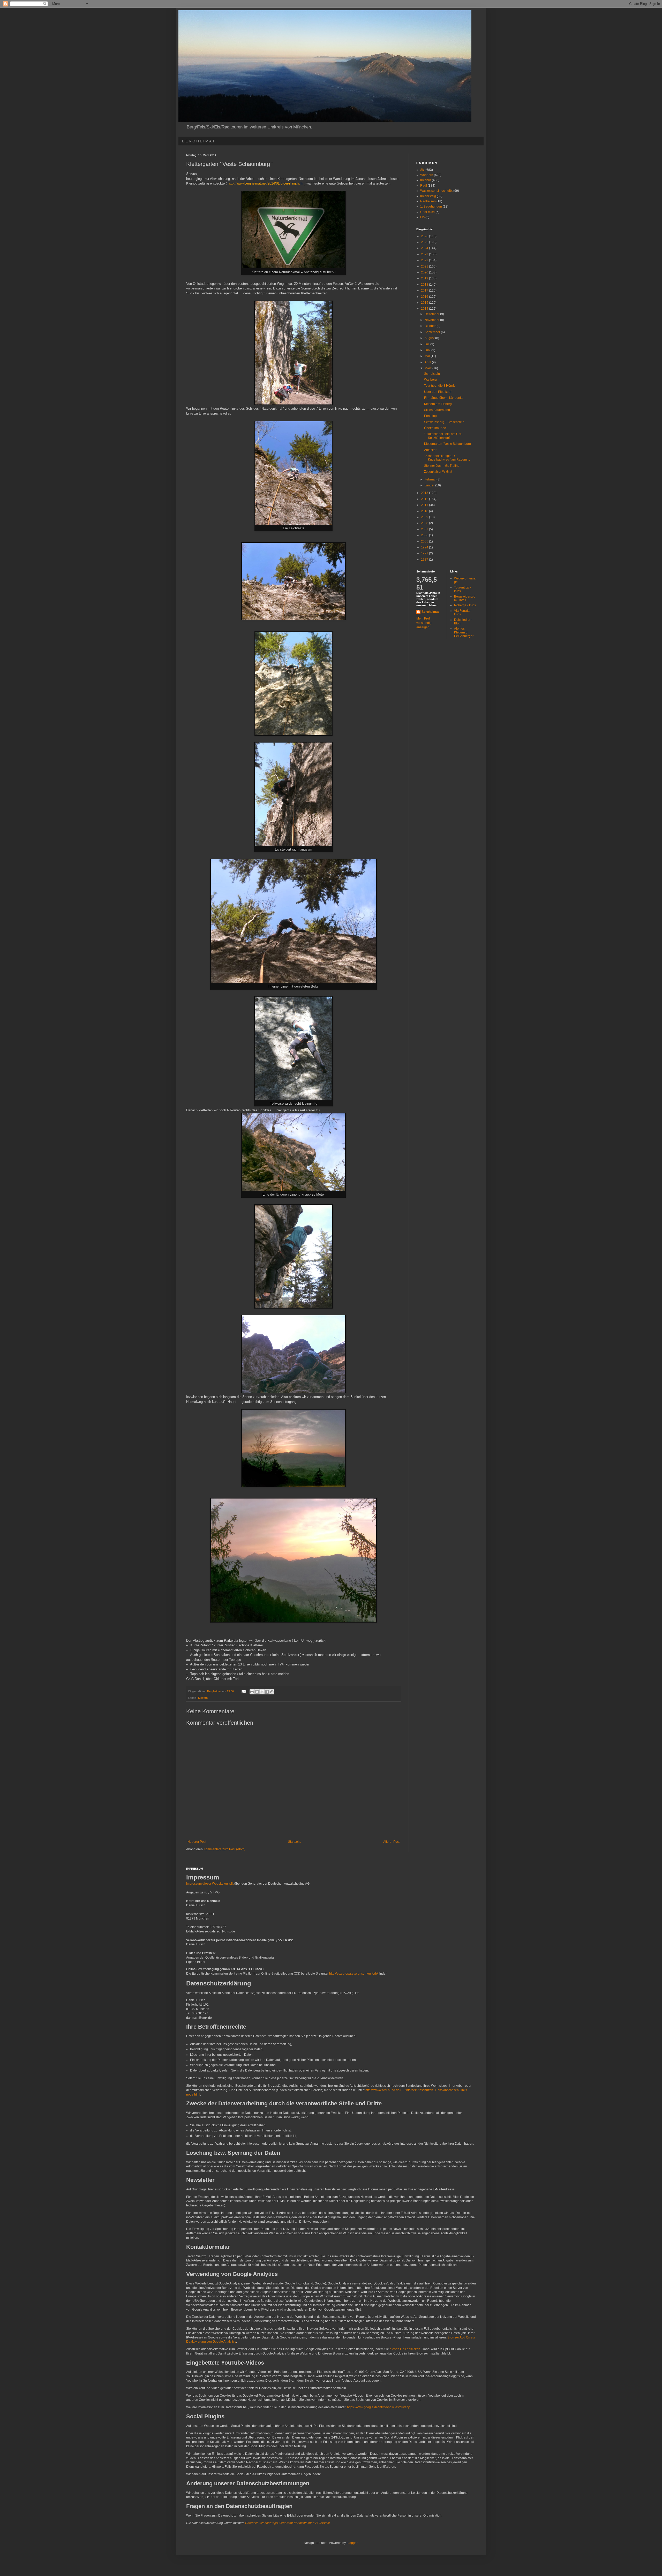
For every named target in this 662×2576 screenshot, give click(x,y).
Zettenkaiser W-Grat (438, 472)
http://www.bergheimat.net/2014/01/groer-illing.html (266, 183)
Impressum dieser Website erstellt (210, 1884)
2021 (425, 266)
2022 (425, 260)
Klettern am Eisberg (438, 404)
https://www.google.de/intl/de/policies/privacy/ (379, 2407)
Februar (431, 479)
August (430, 338)
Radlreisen (428, 201)
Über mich (427, 212)
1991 (425, 553)
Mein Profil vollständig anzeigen (424, 623)
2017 (425, 291)
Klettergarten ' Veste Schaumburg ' (448, 444)
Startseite (295, 1842)
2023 (425, 254)
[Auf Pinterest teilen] (272, 1692)
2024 (425, 248)
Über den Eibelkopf (438, 392)
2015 (425, 303)
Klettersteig (428, 196)
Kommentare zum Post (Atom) (224, 1849)
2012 (425, 499)
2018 (425, 285)
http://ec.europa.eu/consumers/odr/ (353, 1974)
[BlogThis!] (257, 1692)
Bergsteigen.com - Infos (465, 598)
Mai (428, 356)
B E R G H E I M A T (198, 141)
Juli (427, 344)
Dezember (432, 314)
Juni (428, 350)
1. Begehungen (431, 207)
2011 (425, 505)
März (428, 368)
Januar (430, 485)
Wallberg (430, 380)
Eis (422, 217)
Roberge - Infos (465, 605)
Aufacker (430, 450)
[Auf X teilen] (262, 1692)
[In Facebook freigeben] (267, 1692)
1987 (425, 560)
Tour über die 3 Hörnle (440, 386)
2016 (425, 297)
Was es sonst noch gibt (436, 191)
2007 (425, 529)
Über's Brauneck (436, 428)
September (433, 332)
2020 (425, 272)
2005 (425, 541)
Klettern (203, 1698)
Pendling (430, 416)
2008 (425, 523)
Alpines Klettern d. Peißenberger (464, 632)
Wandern (427, 175)
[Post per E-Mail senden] (244, 1691)
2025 (425, 242)
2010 (425, 511)
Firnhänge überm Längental (444, 398)
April (428, 362)
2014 (425, 309)
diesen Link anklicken (405, 2349)
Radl (424, 186)
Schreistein (432, 374)
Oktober (431, 326)
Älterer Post (391, 1842)
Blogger (352, 2543)
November (432, 320)
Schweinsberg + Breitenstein (444, 422)
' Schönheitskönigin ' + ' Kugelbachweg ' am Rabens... (447, 458)
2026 (425, 236)
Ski (422, 170)
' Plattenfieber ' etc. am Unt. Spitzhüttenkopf (443, 436)
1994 (425, 547)
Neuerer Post (197, 1842)
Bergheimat (430, 612)
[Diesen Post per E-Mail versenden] (252, 1692)
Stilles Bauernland (437, 410)
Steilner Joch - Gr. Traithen (443, 466)
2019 (425, 278)
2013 (425, 493)
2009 (425, 517)
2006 (425, 535)
